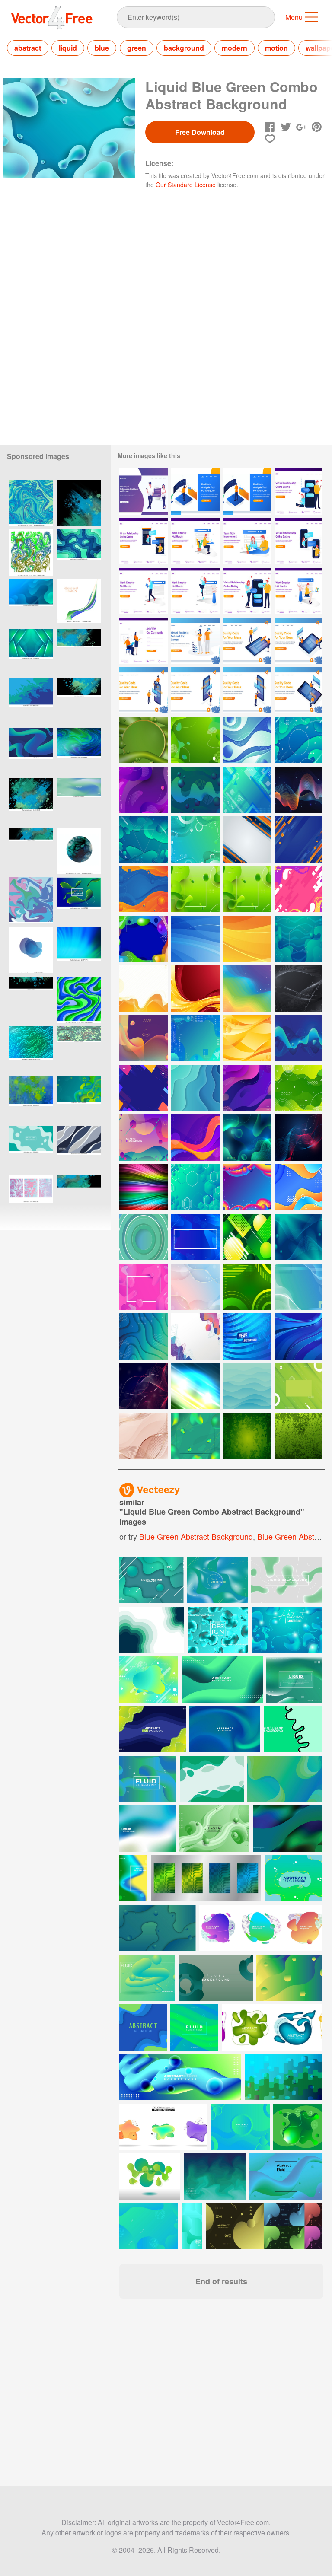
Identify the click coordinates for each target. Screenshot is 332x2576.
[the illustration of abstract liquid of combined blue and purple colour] (31, 950)
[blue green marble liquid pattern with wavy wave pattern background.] (79, 1000)
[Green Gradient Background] (299, 1386)
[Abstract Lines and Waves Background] (144, 1436)
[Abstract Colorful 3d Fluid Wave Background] (247, 1187)
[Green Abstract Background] (247, 1287)
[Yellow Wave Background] (144, 989)
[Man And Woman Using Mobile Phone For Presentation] (144, 690)
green (137, 48)
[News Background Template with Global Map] (247, 1336)
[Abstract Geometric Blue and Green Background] (195, 1088)
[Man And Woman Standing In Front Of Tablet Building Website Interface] (247, 641)
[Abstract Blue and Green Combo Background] (299, 1038)
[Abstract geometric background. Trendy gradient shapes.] (149, 2226)
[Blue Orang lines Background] (247, 839)
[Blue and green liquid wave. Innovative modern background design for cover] (79, 602)
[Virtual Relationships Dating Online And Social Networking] (144, 492)
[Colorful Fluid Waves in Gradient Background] (144, 1038)
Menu (294, 17)
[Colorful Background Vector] (144, 1138)
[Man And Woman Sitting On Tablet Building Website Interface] (299, 641)
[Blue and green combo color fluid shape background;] (31, 751)
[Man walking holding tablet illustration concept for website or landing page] (144, 591)
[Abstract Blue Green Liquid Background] (299, 1237)
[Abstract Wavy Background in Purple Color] (144, 790)
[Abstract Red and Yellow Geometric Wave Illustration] (195, 989)
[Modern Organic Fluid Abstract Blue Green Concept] (79, 552)
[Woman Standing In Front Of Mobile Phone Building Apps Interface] (195, 690)
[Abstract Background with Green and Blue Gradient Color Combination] (144, 1336)
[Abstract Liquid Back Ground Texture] (31, 1199)
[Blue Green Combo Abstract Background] (299, 939)
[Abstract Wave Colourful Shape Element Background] (195, 1336)
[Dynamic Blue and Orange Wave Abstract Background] (299, 1187)
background (184, 48)
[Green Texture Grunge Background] (299, 1436)
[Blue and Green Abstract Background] (247, 1138)
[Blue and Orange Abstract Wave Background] (144, 889)
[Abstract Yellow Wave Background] (247, 1038)
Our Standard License (186, 185)
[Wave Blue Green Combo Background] (247, 790)
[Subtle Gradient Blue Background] (247, 1386)
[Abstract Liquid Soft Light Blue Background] (31, 1149)
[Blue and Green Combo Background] (195, 839)
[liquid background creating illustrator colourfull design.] (31, 552)
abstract (28, 48)
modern (235, 48)
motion (276, 48)
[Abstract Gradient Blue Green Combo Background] (144, 1237)
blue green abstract (292, 1536)
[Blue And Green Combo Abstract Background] (299, 740)
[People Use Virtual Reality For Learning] (195, 641)
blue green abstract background (196, 1536)
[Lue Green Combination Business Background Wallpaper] (195, 1386)
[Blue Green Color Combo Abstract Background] (31, 652)
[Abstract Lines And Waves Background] (299, 1138)
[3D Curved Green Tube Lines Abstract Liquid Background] (222, 1680)
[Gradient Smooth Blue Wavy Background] (299, 1336)
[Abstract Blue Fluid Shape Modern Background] (195, 1237)
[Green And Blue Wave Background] (299, 1287)
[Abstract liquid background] (31, 900)
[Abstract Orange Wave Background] (247, 939)
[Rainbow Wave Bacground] (247, 989)
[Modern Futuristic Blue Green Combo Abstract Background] (144, 839)
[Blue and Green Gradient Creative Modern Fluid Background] (194, 2027)
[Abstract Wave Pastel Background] (195, 1287)
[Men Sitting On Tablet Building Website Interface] (299, 690)
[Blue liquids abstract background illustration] (31, 702)
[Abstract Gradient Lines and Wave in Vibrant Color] (299, 790)
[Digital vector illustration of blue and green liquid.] (31, 503)
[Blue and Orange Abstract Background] (299, 839)
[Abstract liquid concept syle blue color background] (79, 1149)
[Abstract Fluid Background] (299, 889)
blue (102, 48)
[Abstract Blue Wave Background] (195, 939)
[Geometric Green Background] (247, 1237)
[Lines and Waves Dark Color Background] (299, 989)
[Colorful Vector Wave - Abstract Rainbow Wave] (144, 1187)
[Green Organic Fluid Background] (195, 740)
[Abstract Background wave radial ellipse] (247, 1088)
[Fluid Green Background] (195, 889)
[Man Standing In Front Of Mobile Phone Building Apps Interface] (247, 690)
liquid (68, 48)
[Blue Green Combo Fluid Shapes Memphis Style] (195, 1038)
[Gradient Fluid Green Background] (195, 1436)
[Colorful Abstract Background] (144, 939)
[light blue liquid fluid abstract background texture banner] (79, 1049)
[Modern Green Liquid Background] (144, 740)
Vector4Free (52, 18)
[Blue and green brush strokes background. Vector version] (31, 1099)
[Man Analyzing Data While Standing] (195, 492)
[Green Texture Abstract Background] (247, 1436)
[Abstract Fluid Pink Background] (144, 1287)
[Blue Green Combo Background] (195, 790)
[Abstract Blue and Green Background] (247, 740)
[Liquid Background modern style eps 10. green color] (79, 900)
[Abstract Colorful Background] (144, 1088)
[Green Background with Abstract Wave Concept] (299, 1088)
